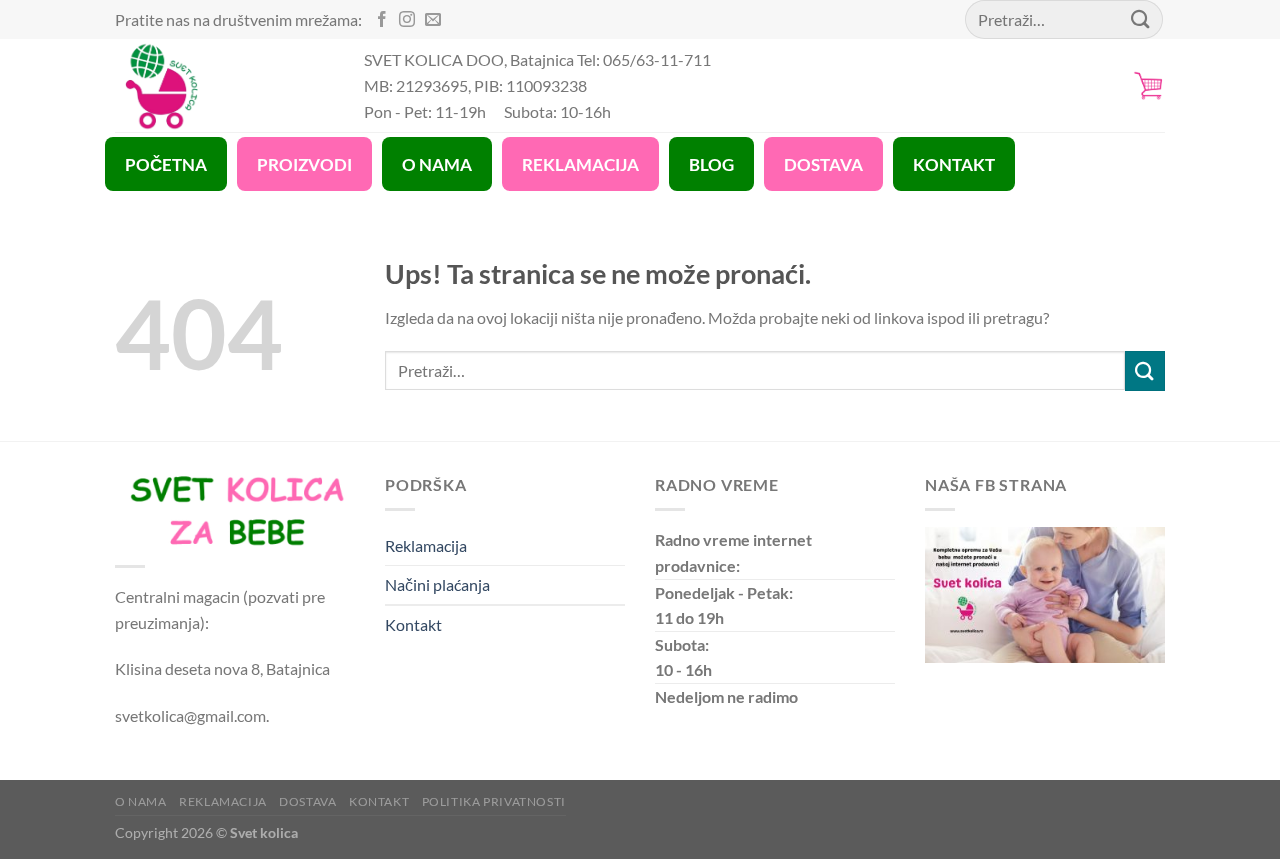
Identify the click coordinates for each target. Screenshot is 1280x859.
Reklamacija (426, 545)
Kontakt (413, 624)
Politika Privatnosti (494, 801)
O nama (141, 801)
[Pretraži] (1141, 19)
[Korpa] (1149, 85)
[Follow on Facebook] (382, 20)
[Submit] (1145, 370)
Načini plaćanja (437, 584)
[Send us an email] (433, 20)
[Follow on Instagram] (407, 20)
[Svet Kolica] (224, 85)
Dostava (307, 801)
